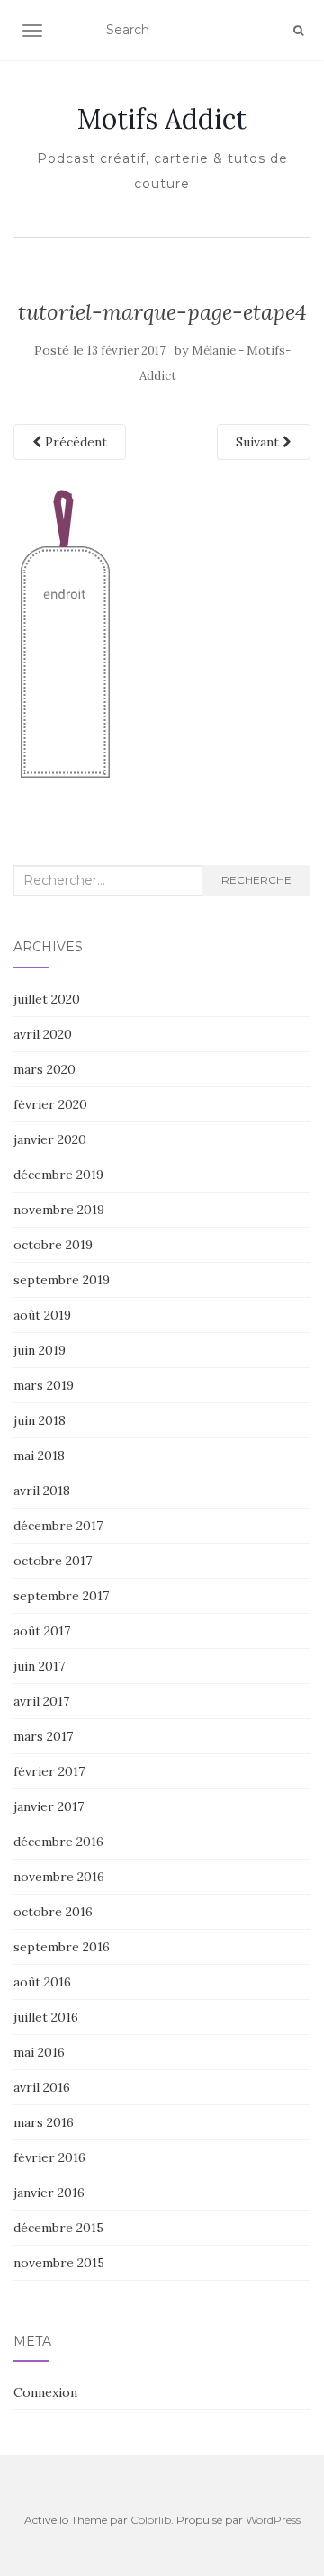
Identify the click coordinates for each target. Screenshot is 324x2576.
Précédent (74, 442)
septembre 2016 (62, 1947)
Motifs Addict (162, 119)
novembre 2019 (59, 1210)
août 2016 (42, 1982)
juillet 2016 (46, 2017)
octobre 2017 (53, 1561)
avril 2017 (41, 1701)
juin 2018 (40, 1420)
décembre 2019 (58, 1175)
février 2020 (50, 1104)
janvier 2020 (50, 1139)
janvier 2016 (49, 2193)
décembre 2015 (58, 2228)
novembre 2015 (59, 2263)
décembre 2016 (58, 1842)
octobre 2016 (53, 1912)
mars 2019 (44, 1385)
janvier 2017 (49, 1806)
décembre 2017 (58, 1526)
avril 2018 (42, 1491)
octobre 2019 (53, 1245)
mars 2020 (45, 1069)
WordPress (273, 2520)
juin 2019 (40, 1350)
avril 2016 (42, 2087)
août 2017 (42, 1631)
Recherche (256, 880)
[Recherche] (298, 31)
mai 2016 (39, 2052)
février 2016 (49, 2157)
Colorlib (151, 2520)
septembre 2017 (61, 1596)
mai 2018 (39, 1455)
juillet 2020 (47, 999)
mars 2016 (44, 2122)
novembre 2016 (59, 1877)
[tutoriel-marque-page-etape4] (66, 635)
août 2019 (42, 1315)
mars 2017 (43, 1736)
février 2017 (49, 1771)
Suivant (259, 442)
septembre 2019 (62, 1280)
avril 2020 (43, 1034)
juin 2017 (39, 1666)
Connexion (45, 2392)
